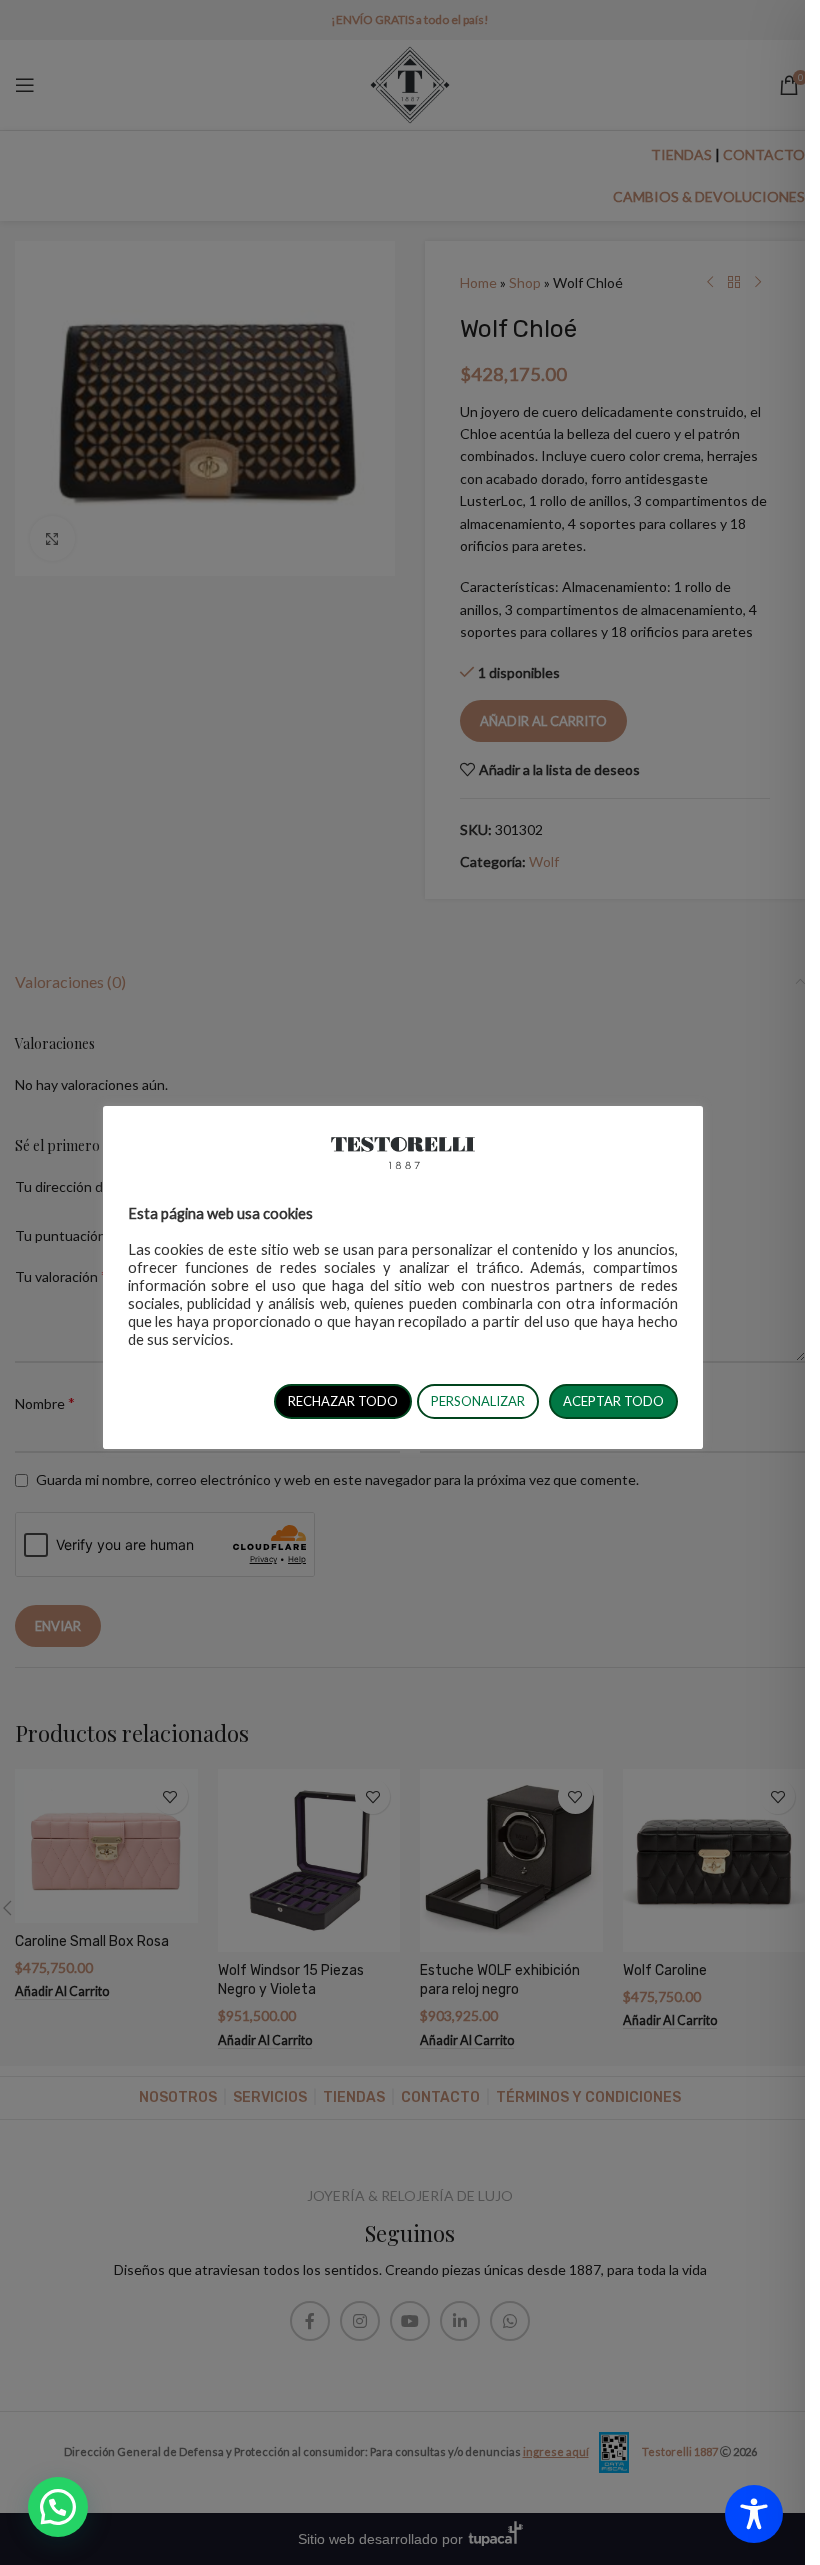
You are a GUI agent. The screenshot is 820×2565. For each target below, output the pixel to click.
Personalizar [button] (478, 1401)
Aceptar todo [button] (613, 1401)
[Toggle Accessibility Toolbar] (754, 2514)
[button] (58, 2507)
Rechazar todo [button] (343, 1401)
